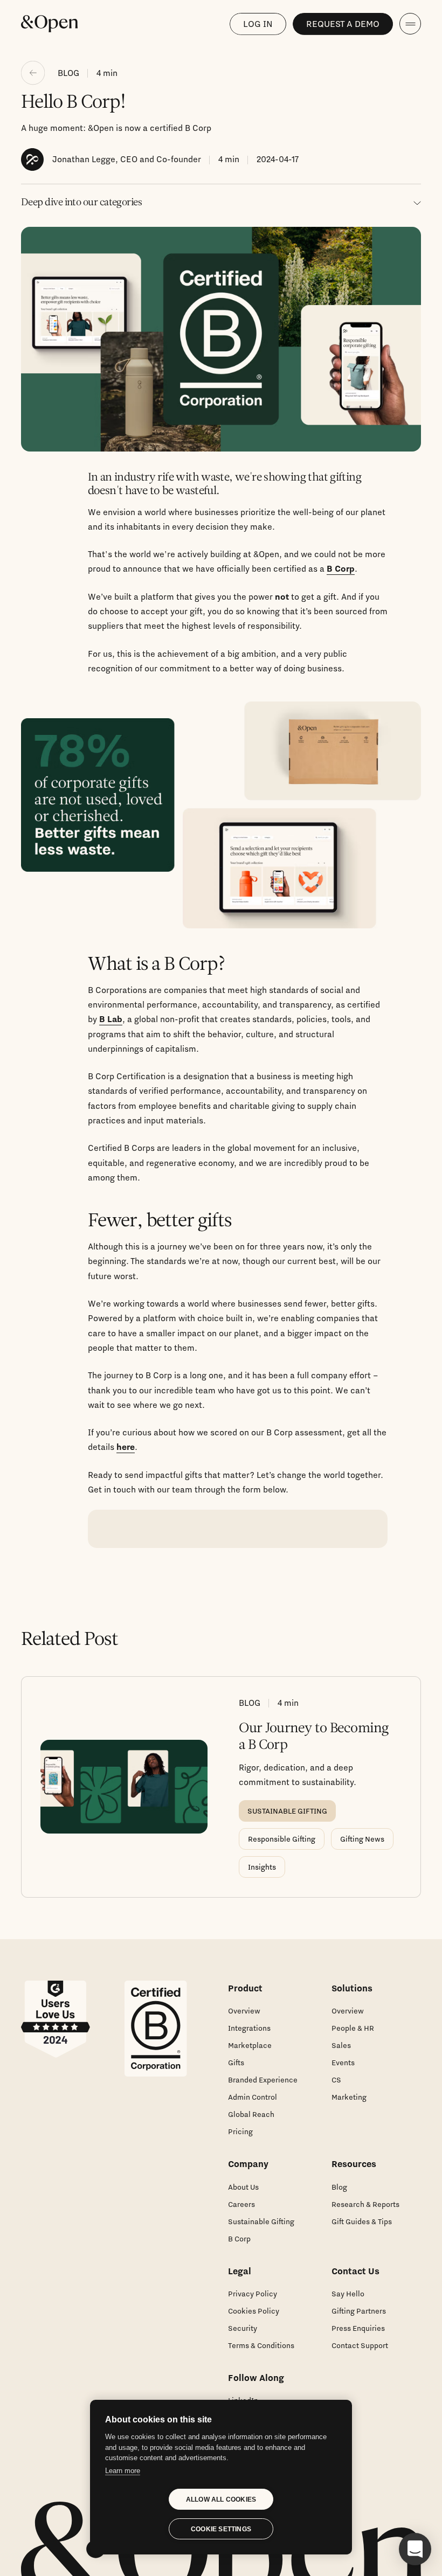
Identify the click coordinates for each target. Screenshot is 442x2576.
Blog (339, 2187)
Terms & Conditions (261, 2345)
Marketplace (250, 2045)
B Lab (111, 1019)
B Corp (341, 568)
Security (243, 2328)
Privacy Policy (253, 2294)
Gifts (236, 2063)
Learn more (123, 2471)
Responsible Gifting (282, 1839)
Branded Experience (263, 2080)
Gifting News (362, 1839)
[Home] (49, 24)
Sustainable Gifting (261, 2221)
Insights (262, 1867)
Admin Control (253, 2097)
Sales (341, 2045)
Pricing (240, 2131)
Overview (244, 2011)
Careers (241, 2204)
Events (343, 2063)
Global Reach (251, 2114)
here (126, 1447)
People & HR (353, 2028)
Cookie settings (221, 2529)
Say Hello (348, 2294)
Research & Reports (365, 2204)
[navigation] (410, 24)
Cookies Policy (254, 2311)
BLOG (68, 73)
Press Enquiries (358, 2328)
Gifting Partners (359, 2311)
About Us (243, 2187)
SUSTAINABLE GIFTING (287, 1811)
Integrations (249, 2028)
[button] (415, 2549)
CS (336, 2080)
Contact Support (360, 2345)
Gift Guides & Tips (362, 2221)
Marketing (349, 2097)
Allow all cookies (221, 2499)
